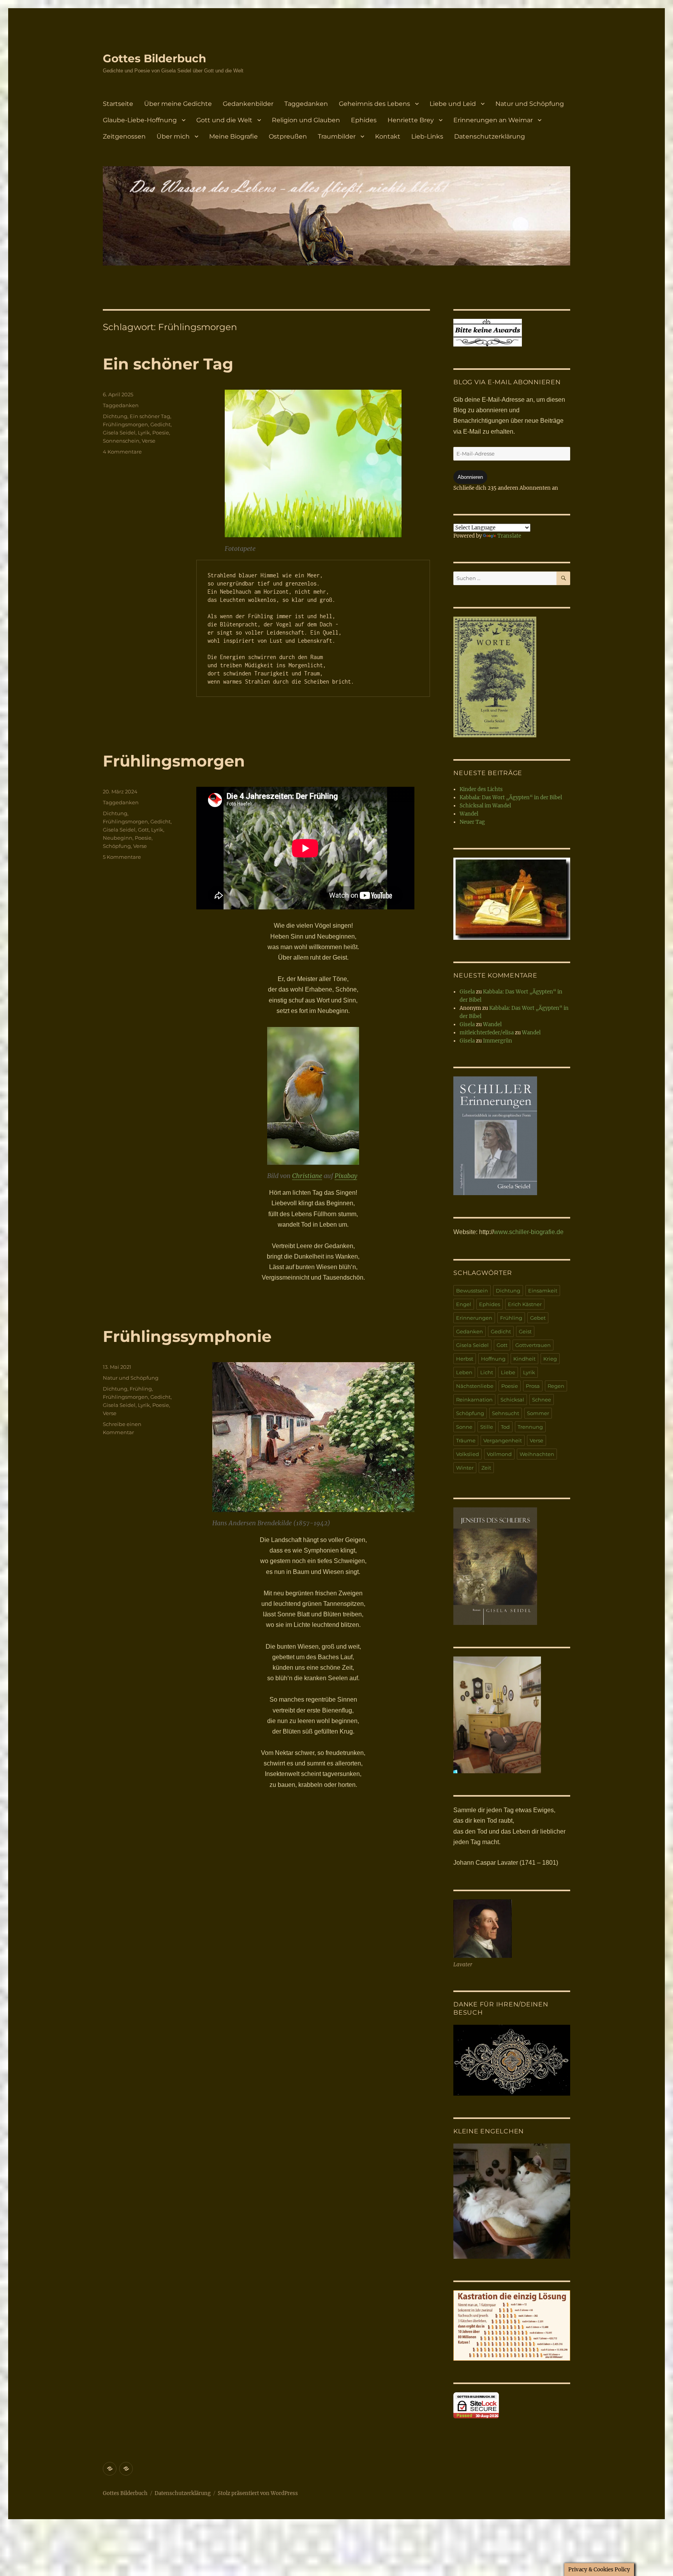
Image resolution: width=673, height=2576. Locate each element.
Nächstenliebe (475, 1386)
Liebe (508, 1372)
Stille (487, 1427)
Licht (487, 1372)
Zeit (486, 1468)
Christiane (307, 1176)
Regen (556, 1386)
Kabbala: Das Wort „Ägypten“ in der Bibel (511, 797)
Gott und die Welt (224, 120)
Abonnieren (470, 477)
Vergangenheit (503, 1440)
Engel (464, 1304)
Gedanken (470, 1331)
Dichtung (115, 416)
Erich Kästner (525, 1304)
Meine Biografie (233, 136)
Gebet (538, 1318)
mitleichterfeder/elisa (487, 1033)
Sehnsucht (506, 1413)
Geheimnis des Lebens (374, 104)
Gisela (467, 992)
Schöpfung (117, 846)
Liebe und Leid (453, 104)
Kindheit (524, 1359)
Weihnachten (537, 1454)
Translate (509, 536)
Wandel (469, 814)
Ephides (364, 120)
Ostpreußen (288, 136)
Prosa (533, 1386)
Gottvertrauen (533, 1345)
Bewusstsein (472, 1291)
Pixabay (346, 1176)
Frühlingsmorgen (125, 424)
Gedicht (160, 424)
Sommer (538, 1413)
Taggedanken (306, 104)
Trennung (530, 1427)
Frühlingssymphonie (187, 1336)
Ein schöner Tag (168, 364)
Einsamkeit (543, 1291)
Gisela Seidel (119, 433)
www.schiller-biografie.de (529, 1232)
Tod (505, 1427)
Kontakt (388, 136)
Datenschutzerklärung (490, 136)
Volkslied (468, 1454)
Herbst (465, 1359)
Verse (149, 441)
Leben (464, 1372)
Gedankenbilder (248, 104)
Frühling (141, 1389)
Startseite (118, 104)
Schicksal (512, 1400)
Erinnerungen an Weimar (493, 120)
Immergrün (498, 1041)
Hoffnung (493, 1359)
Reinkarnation (474, 1400)
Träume (466, 1440)
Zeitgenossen (124, 136)
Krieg (550, 1359)
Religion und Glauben (306, 120)
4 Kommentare (122, 452)
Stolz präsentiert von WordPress (258, 2493)
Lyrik (144, 433)
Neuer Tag (472, 822)
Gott (143, 830)
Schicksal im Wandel (485, 806)
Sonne (464, 1427)
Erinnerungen (474, 1318)
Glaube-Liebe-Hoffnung (140, 120)
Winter (465, 1468)
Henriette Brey (411, 120)
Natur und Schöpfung (530, 104)
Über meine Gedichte (178, 104)
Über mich (173, 136)
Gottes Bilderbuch (154, 58)
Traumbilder (337, 136)
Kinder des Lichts (481, 789)
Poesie (161, 433)
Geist (525, 1331)
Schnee (542, 1400)
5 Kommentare (122, 857)
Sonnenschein (121, 441)
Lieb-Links (427, 136)
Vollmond (499, 1454)
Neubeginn (118, 838)
